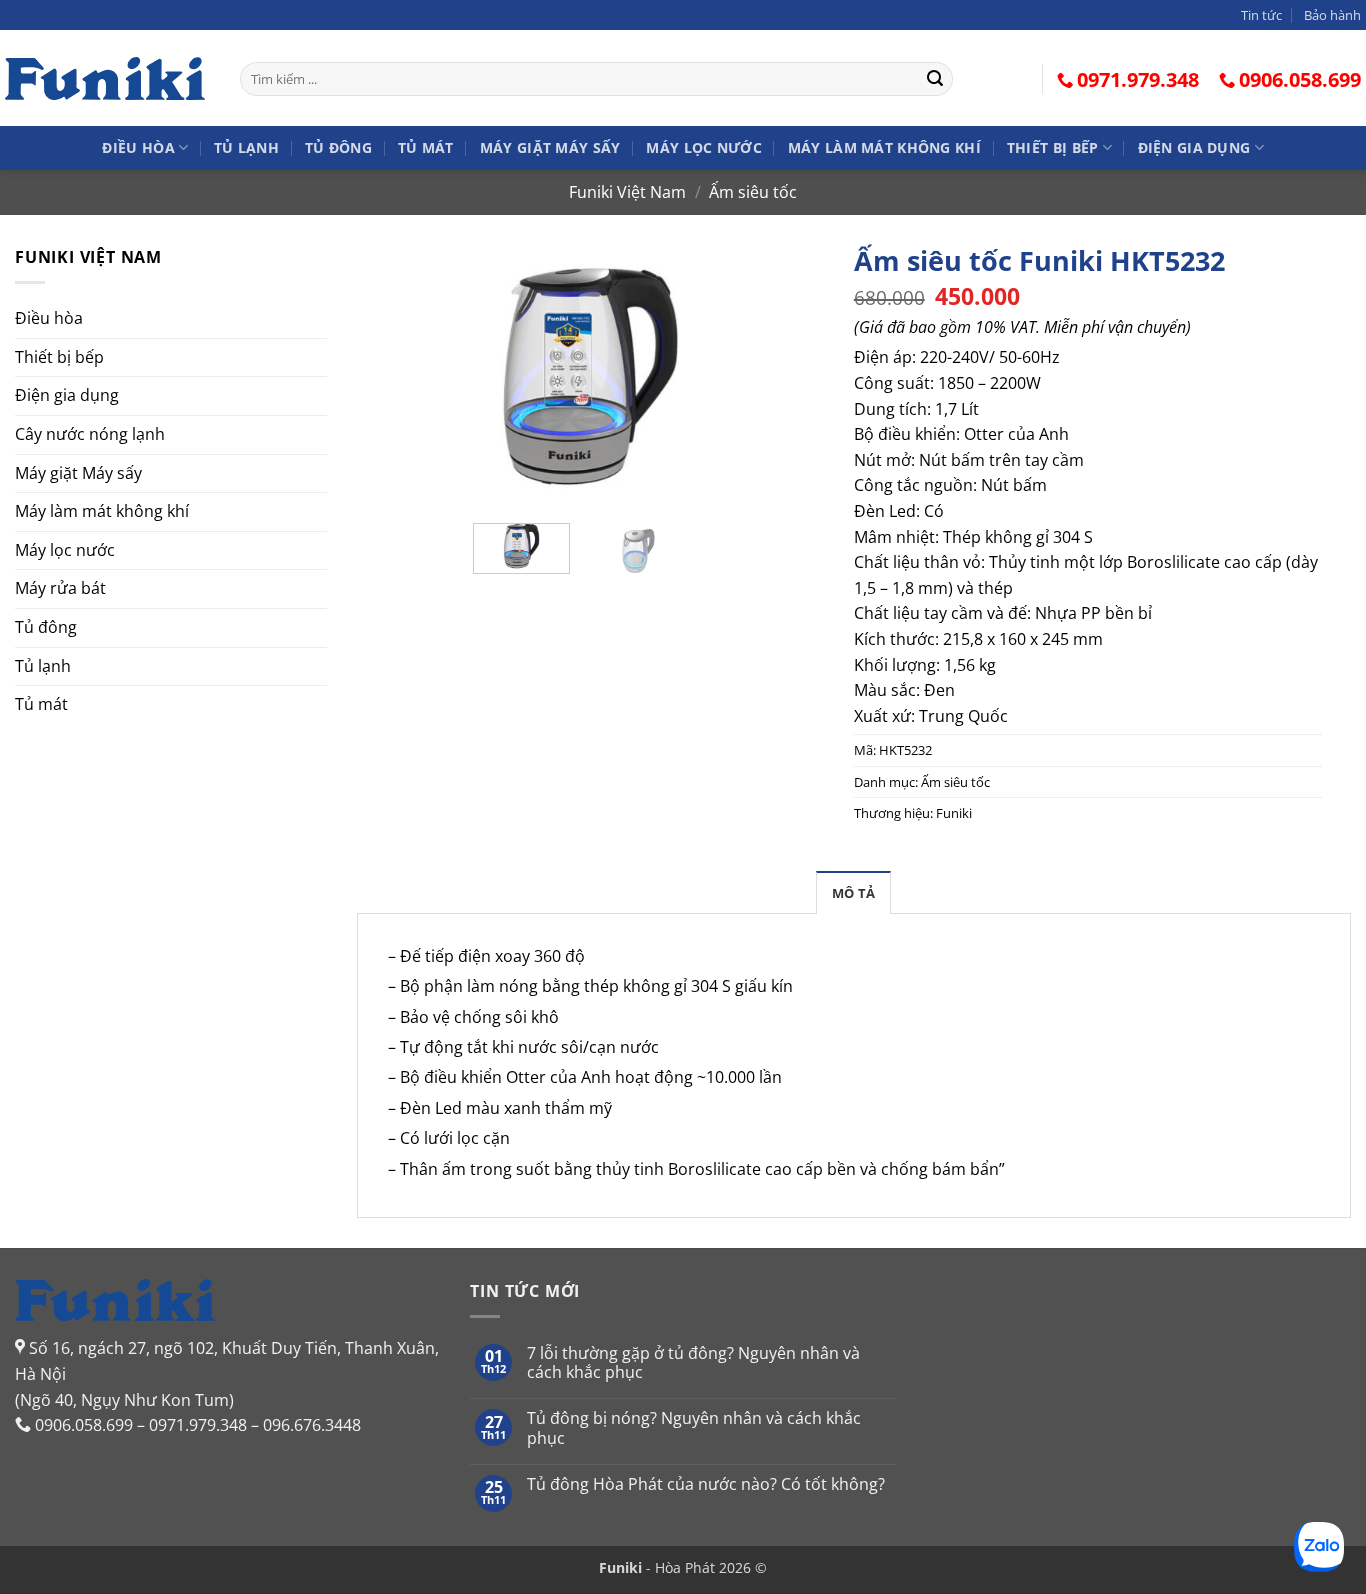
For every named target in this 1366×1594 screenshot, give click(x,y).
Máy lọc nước (703, 147)
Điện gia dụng (1194, 147)
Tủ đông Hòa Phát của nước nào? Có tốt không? (706, 1484)
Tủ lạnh (246, 147)
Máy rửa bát (60, 588)
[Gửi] (935, 79)
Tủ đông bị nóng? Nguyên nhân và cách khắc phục (694, 1428)
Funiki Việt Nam (627, 192)
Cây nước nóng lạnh (90, 434)
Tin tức (1261, 15)
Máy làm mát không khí (884, 147)
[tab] (853, 892)
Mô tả (853, 893)
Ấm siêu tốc (753, 192)
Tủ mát (426, 147)
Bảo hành (1332, 15)
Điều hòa (138, 147)
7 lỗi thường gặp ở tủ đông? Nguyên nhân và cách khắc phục (693, 1363)
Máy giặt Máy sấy (550, 147)
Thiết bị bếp (1052, 147)
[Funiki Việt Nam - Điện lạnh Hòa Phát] (105, 78)
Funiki (954, 813)
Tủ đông (338, 147)
